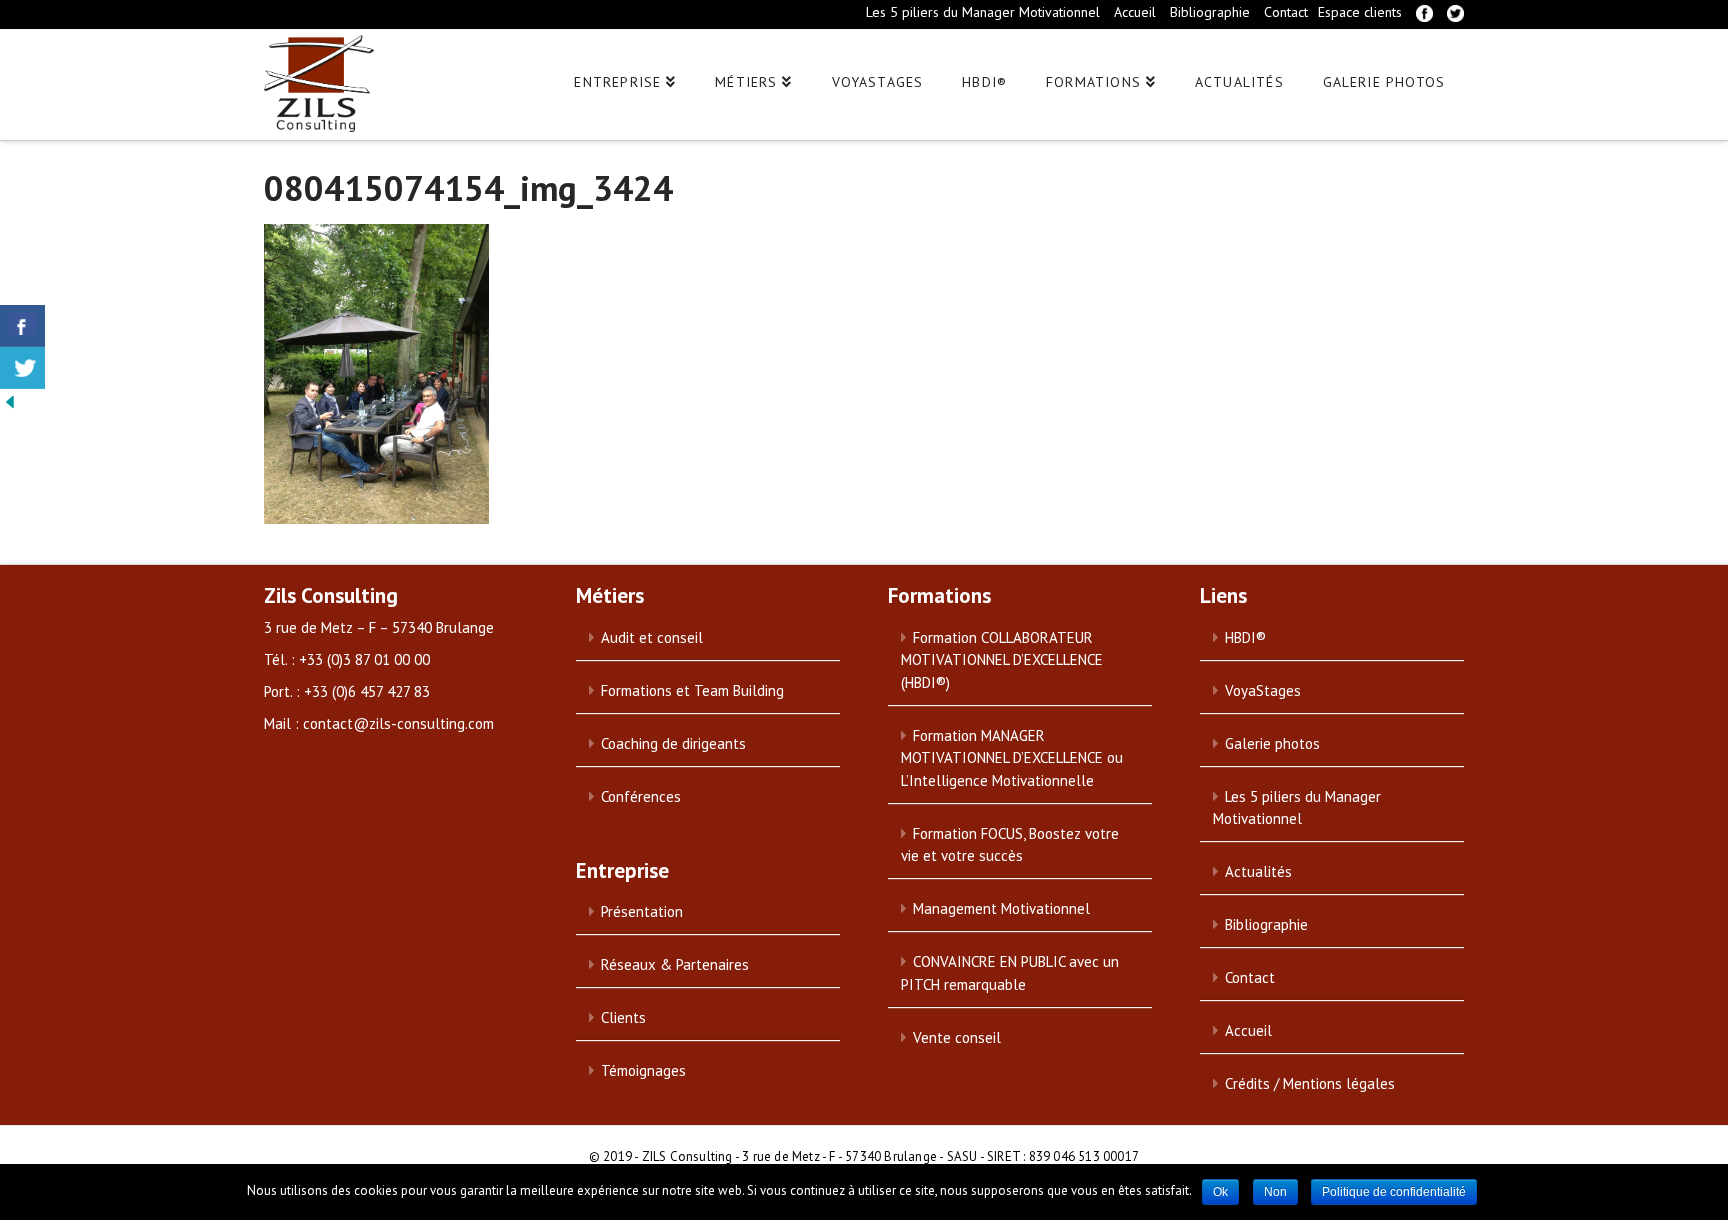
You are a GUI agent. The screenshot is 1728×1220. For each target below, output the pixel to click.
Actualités (1258, 871)
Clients (623, 1017)
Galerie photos (1272, 743)
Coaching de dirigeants (673, 743)
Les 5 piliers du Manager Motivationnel (983, 12)
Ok (1220, 1192)
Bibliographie (1210, 12)
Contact (1286, 12)
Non (1275, 1192)
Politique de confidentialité (1394, 1192)
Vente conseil (957, 1037)
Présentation (642, 911)
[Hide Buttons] (10, 400)
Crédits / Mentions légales (1310, 1083)
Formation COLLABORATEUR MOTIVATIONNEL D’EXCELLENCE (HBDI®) (1002, 660)
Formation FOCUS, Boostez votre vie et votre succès (1010, 845)
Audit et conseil (652, 637)
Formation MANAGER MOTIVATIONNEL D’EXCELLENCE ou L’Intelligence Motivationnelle (1012, 758)
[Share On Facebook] (22, 326)
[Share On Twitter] (22, 368)
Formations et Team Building (692, 690)
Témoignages (643, 1070)
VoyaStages (1263, 690)
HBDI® (1245, 637)
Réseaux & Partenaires (675, 964)
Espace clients (1360, 12)
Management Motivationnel (1001, 908)
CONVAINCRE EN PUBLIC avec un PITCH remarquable (1010, 973)
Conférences (641, 796)
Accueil (1135, 12)
